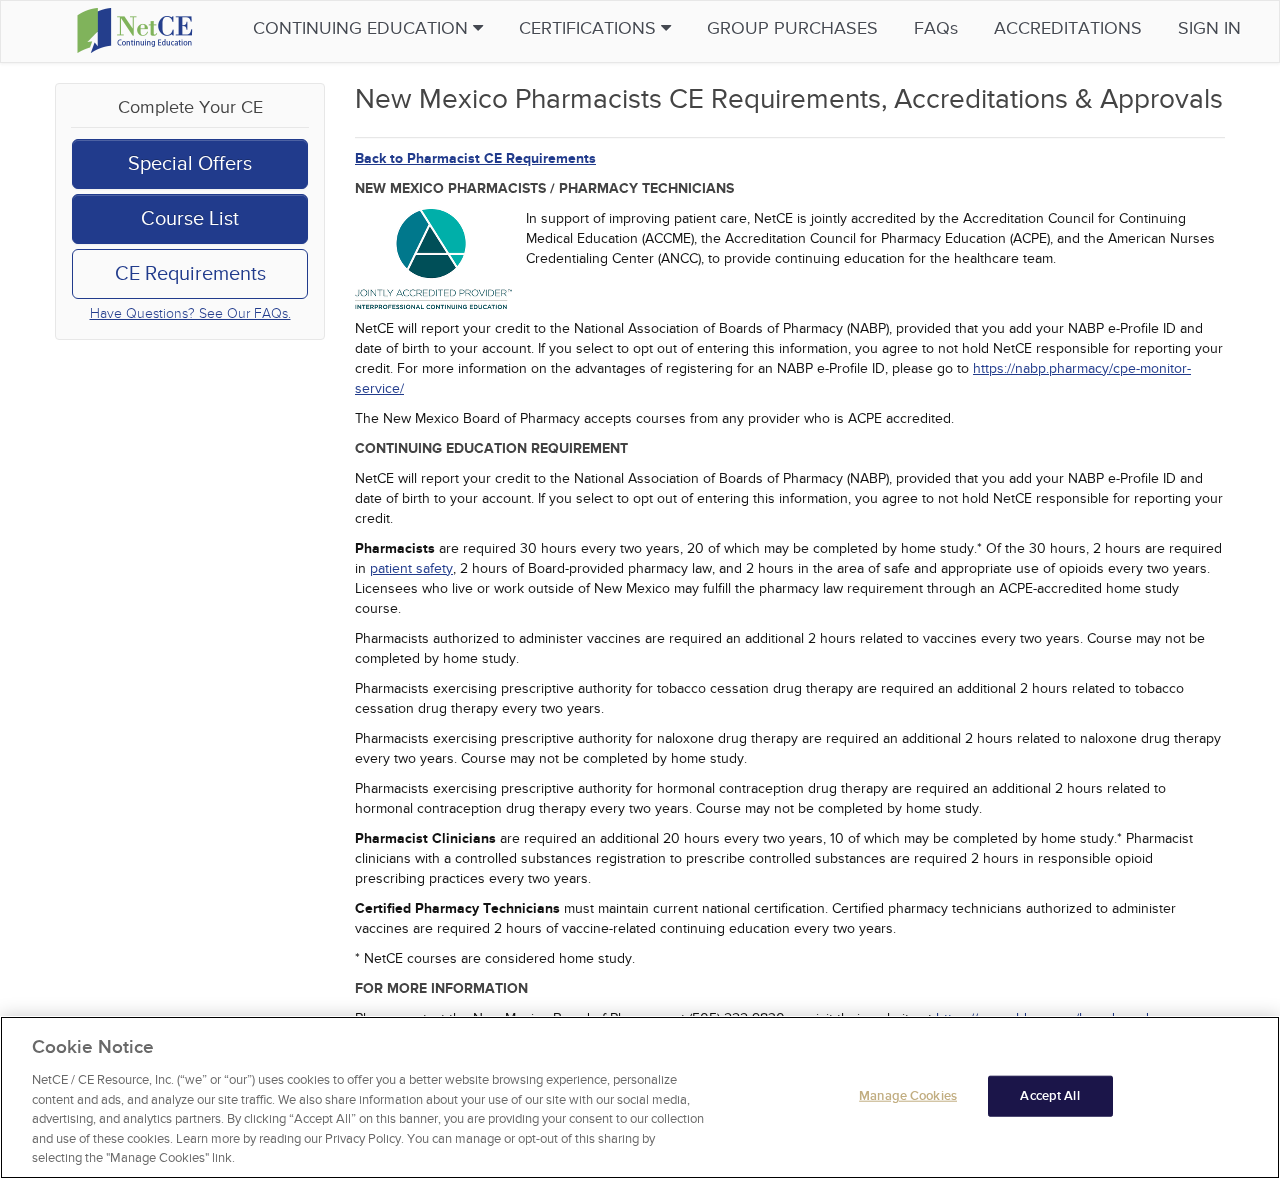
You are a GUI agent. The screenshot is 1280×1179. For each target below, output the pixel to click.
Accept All (1049, 1095)
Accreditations (1068, 28)
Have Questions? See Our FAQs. (190, 313)
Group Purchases (792, 28)
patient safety (411, 568)
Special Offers (190, 164)
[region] (640, 1097)
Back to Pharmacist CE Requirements (475, 158)
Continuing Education (363, 28)
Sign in (1209, 28)
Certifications (590, 28)
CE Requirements (190, 274)
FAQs (936, 28)
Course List (190, 219)
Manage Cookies (908, 1095)
